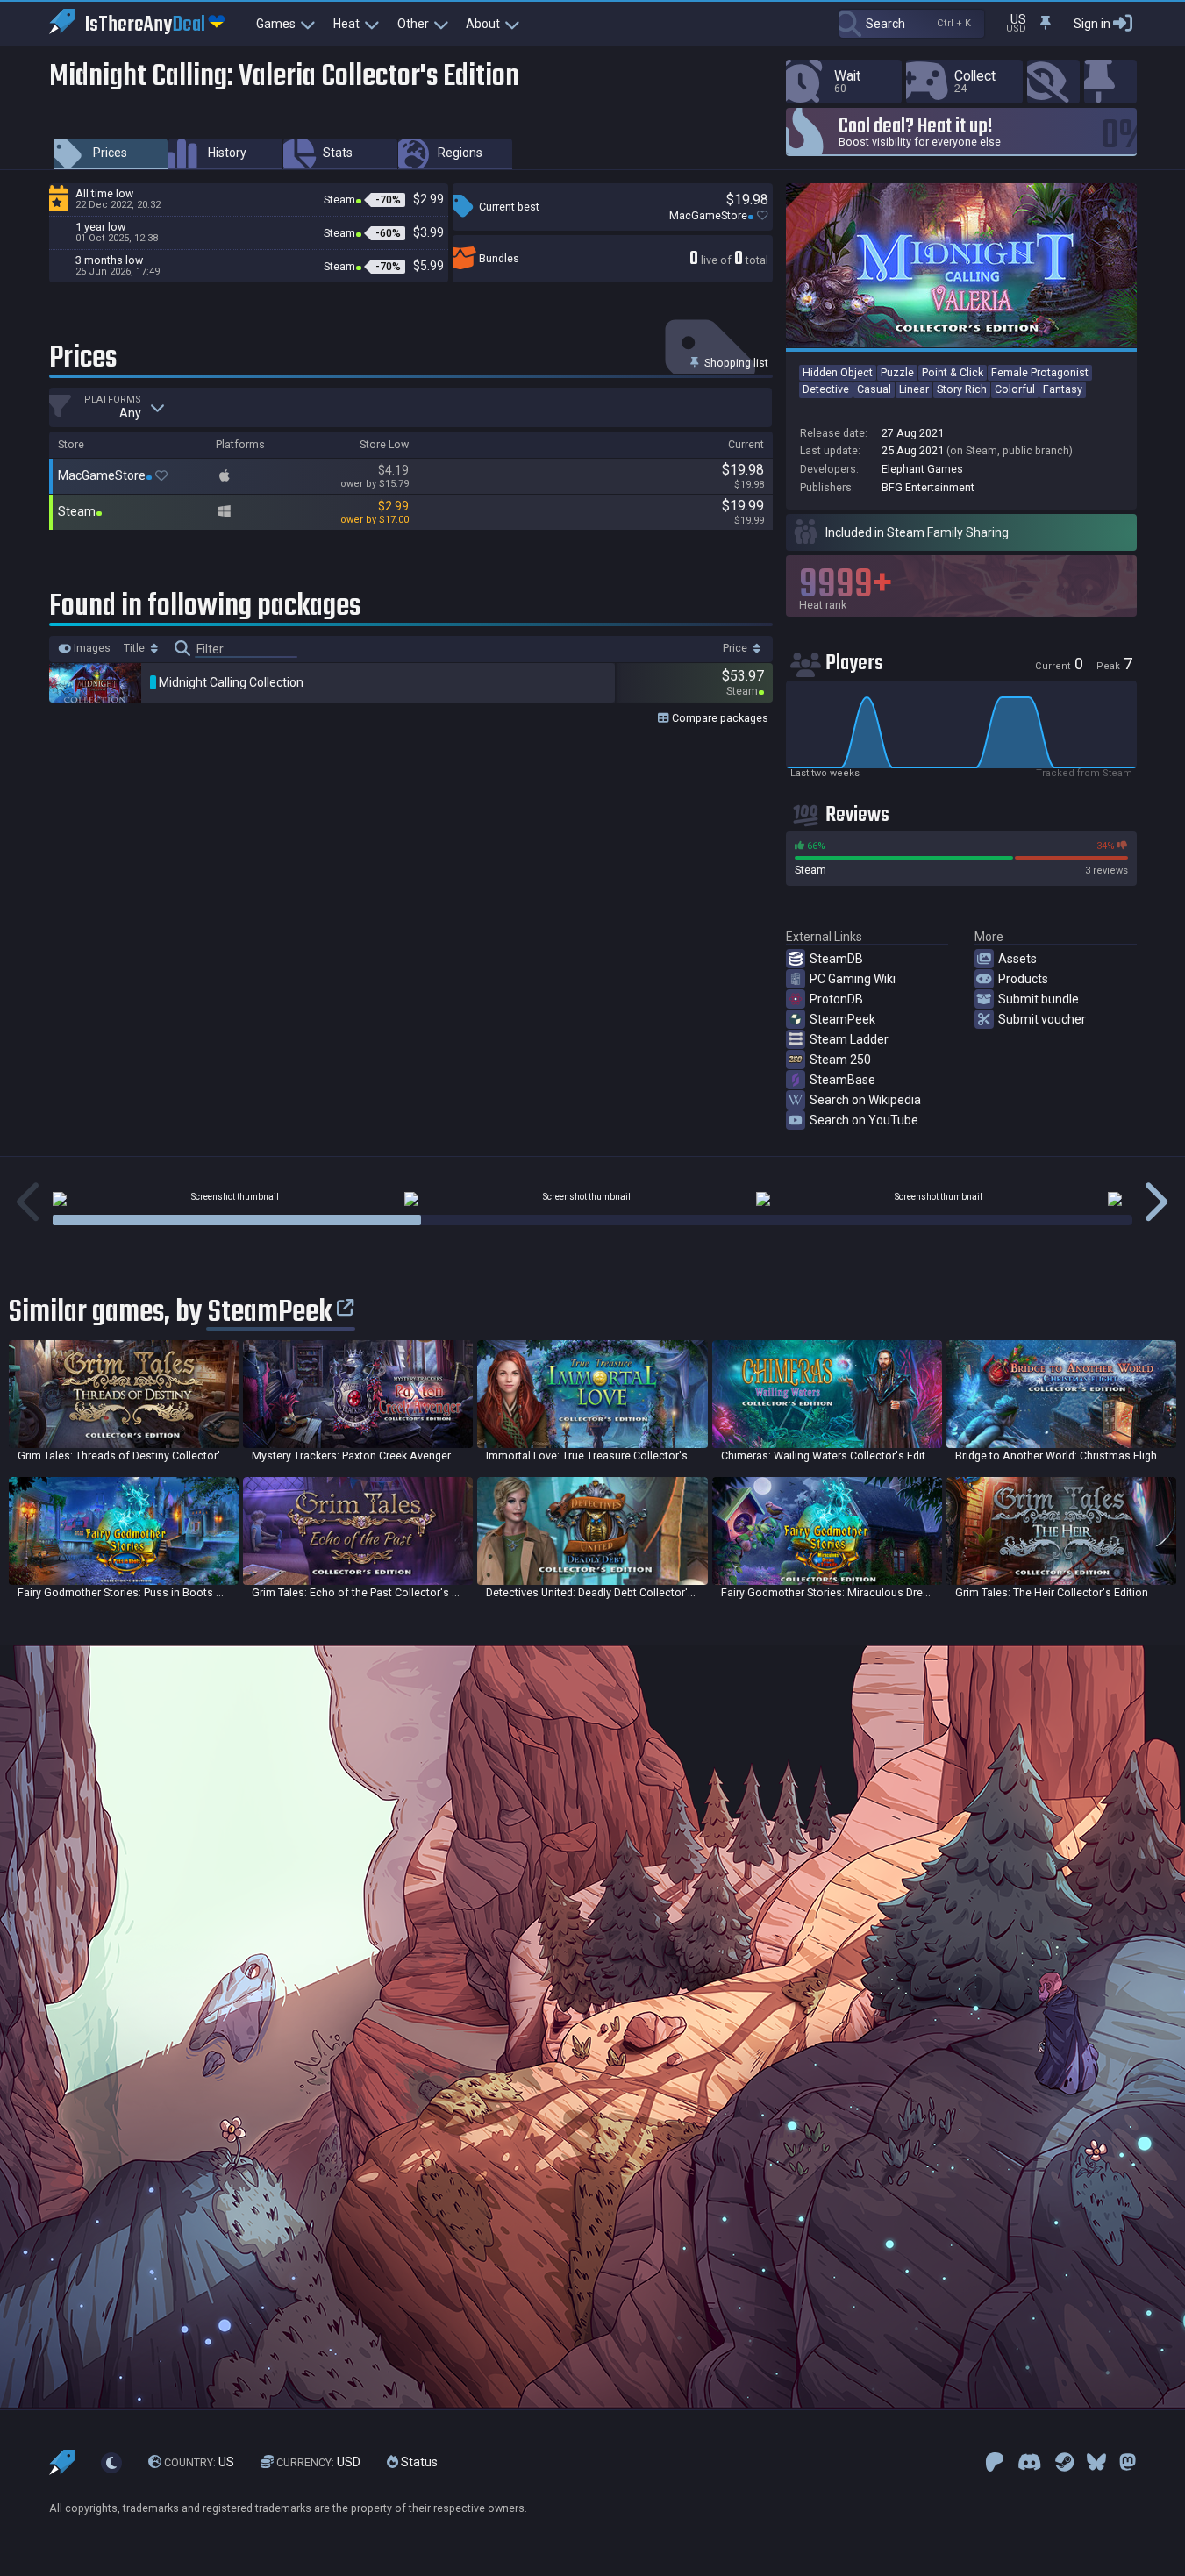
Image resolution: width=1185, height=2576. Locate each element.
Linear (914, 389)
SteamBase (842, 1080)
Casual (874, 389)
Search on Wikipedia (865, 1100)
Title (136, 648)
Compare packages (719, 718)
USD (318, 2462)
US (199, 2462)
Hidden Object (838, 372)
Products (1023, 979)
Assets (1017, 959)
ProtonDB (836, 999)
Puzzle (897, 372)
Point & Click (953, 372)
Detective (826, 389)
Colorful (1015, 389)
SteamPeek (842, 1019)
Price (736, 648)
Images (91, 648)
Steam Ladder (849, 1039)
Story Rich (962, 389)
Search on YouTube (864, 1120)
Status (418, 2462)
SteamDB (836, 959)
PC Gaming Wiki (853, 979)
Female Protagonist (1040, 372)
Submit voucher (1042, 1019)
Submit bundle (1039, 999)
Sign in (1092, 24)
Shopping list (735, 363)
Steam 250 (840, 1060)
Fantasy (1063, 389)
